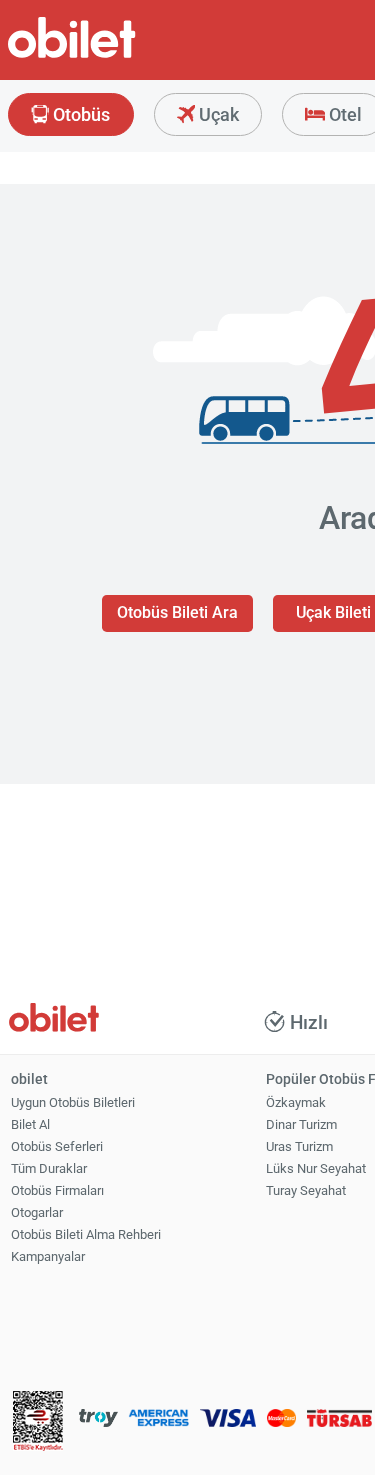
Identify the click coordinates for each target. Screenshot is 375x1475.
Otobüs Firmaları (57, 1190)
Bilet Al (30, 1124)
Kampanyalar (48, 1256)
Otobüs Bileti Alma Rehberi (86, 1234)
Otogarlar (37, 1212)
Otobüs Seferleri (57, 1146)
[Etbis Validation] (38, 1423)
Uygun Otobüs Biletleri (73, 1102)
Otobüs (79, 114)
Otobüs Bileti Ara (177, 612)
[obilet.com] (120, 55)
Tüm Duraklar (49, 1168)
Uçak (217, 114)
